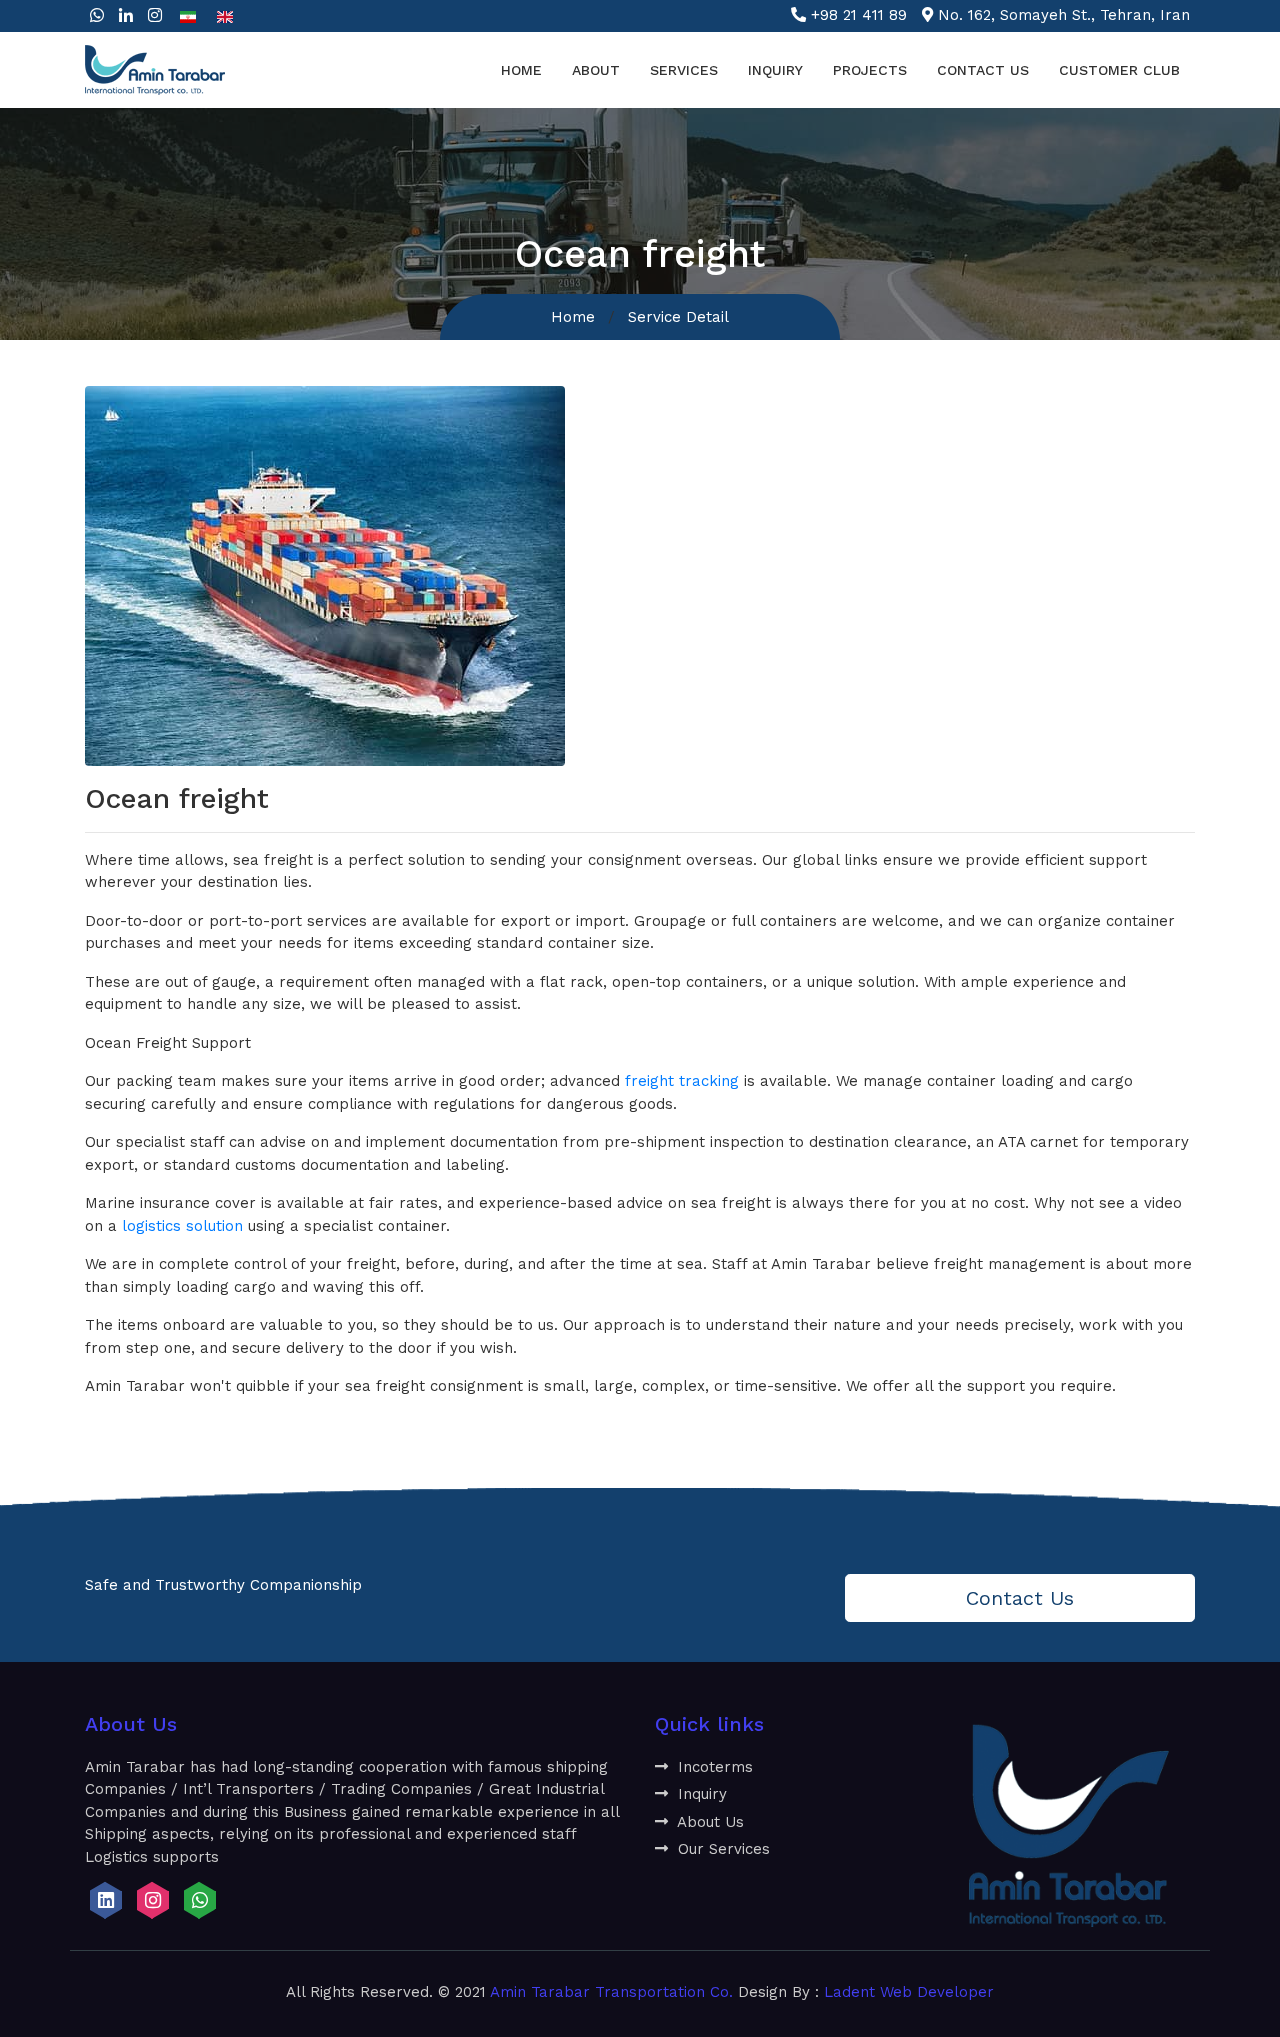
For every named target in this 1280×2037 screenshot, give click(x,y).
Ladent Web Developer (909, 1992)
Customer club (1119, 70)
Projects (870, 70)
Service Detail (678, 317)
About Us (708, 1822)
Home (521, 70)
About (596, 70)
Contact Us (983, 70)
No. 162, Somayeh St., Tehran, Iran (1064, 15)
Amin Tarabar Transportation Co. (611, 1992)
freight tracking (682, 1081)
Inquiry (775, 70)
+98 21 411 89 (859, 15)
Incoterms (713, 1767)
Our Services (721, 1849)
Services (684, 70)
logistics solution (182, 1226)
